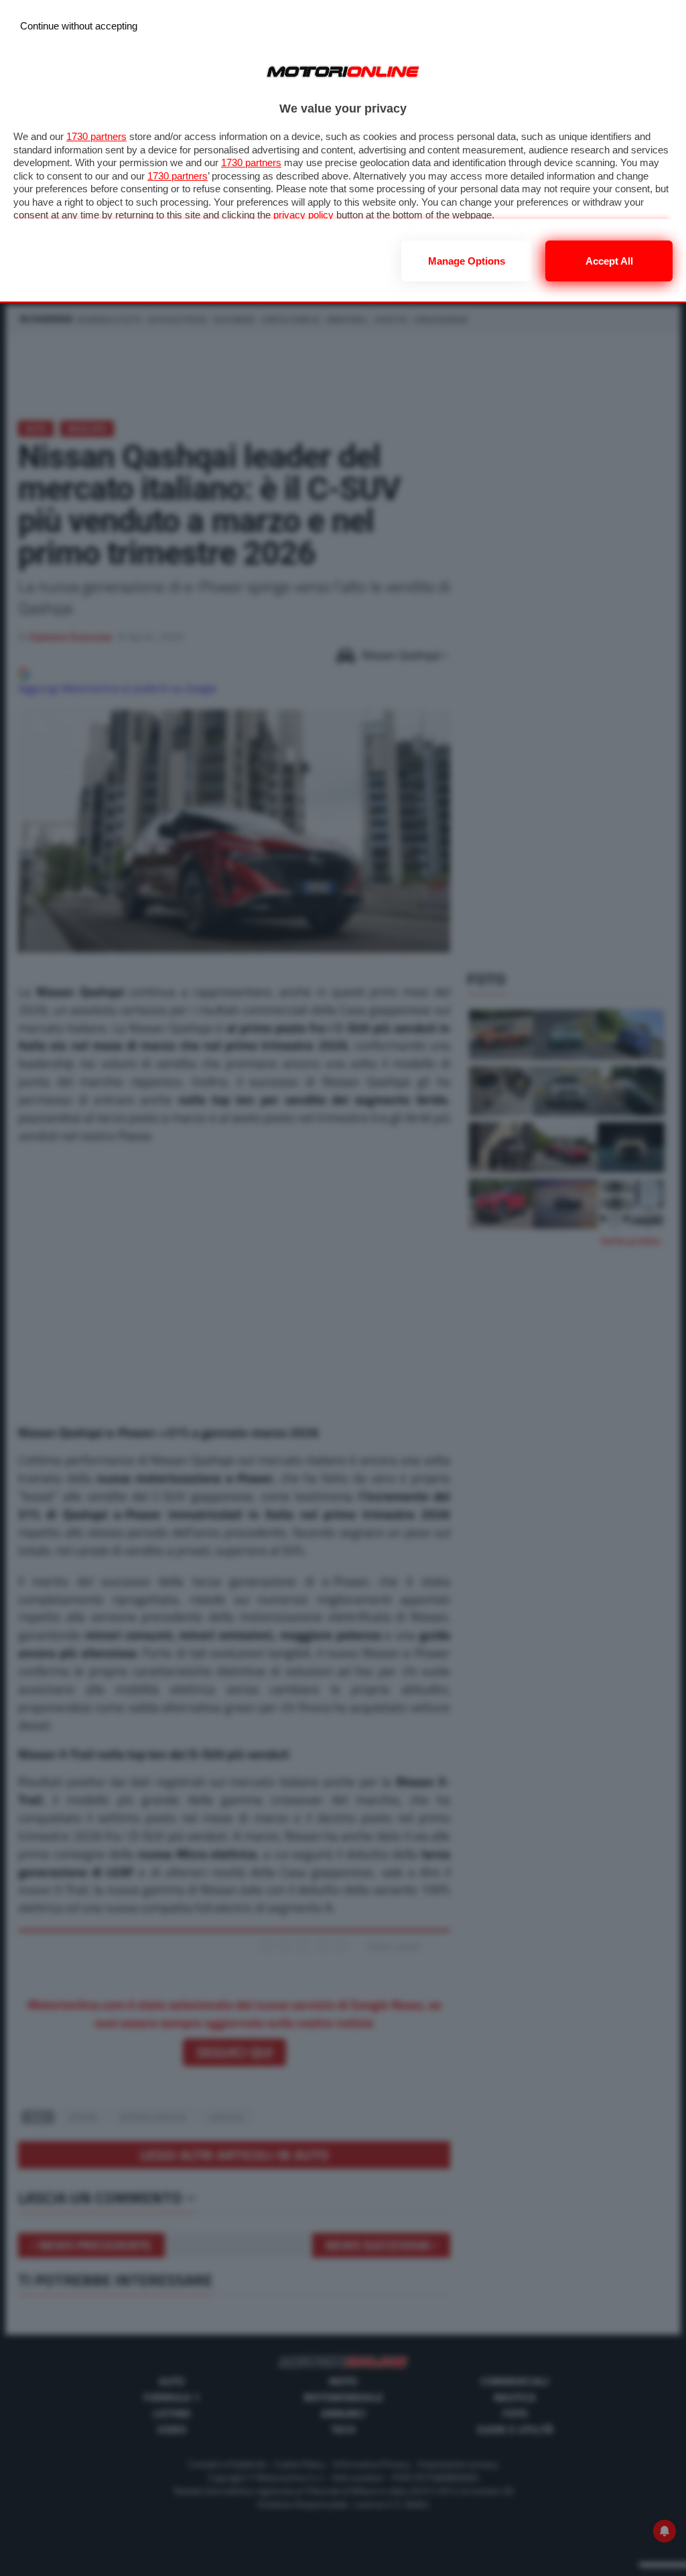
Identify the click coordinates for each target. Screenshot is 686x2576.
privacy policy (303, 215)
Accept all (609, 261)
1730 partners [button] (96, 136)
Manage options (467, 261)
